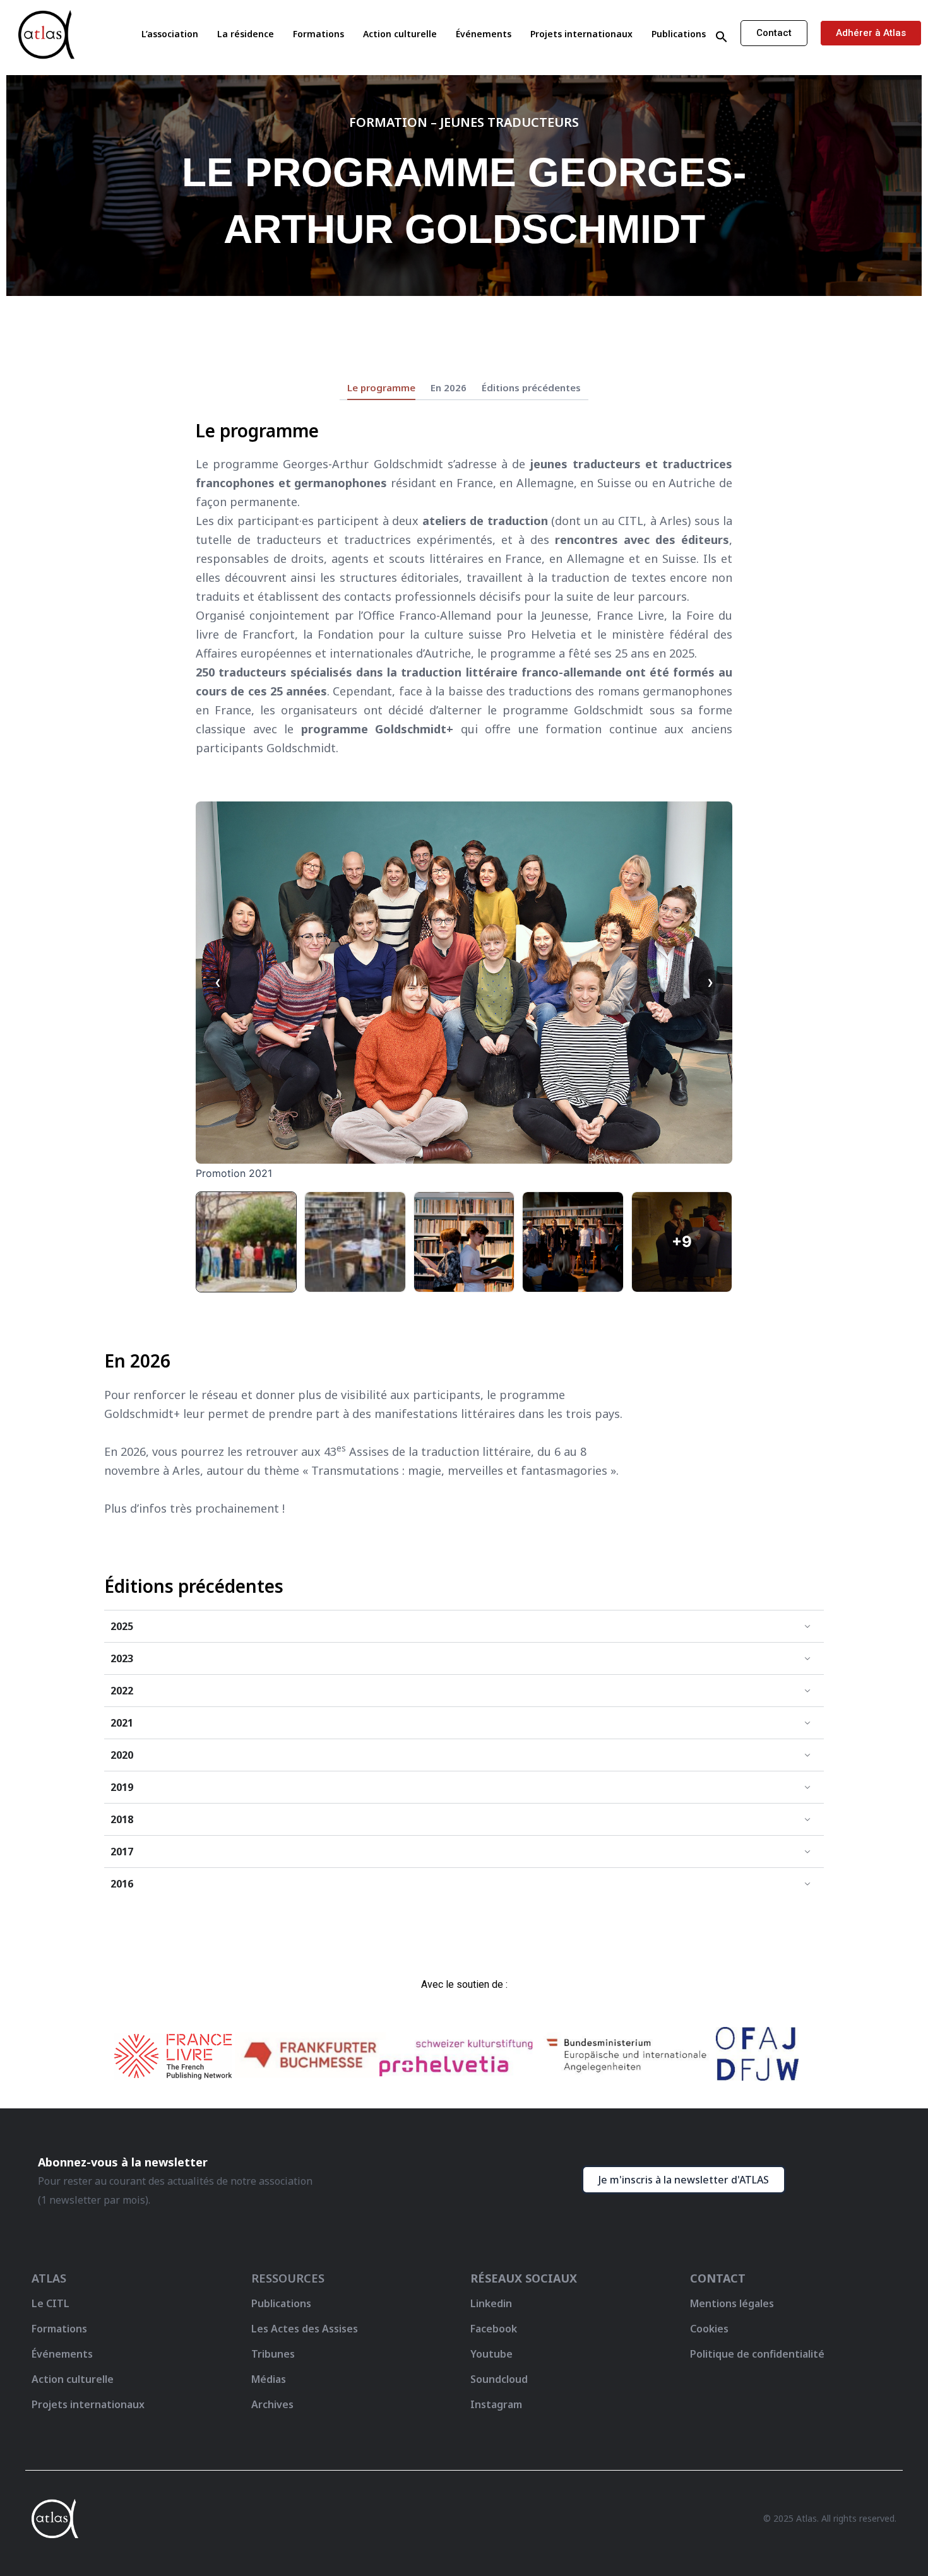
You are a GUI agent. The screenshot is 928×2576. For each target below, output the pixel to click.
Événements (484, 34)
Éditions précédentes (531, 388)
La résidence (246, 34)
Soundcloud (499, 2379)
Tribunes (273, 2354)
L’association (170, 34)
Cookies (709, 2329)
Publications (679, 34)
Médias (269, 2379)
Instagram (496, 2404)
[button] (722, 37)
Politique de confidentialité (757, 2354)
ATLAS (49, 2278)
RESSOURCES (288, 2278)
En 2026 (449, 388)
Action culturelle (400, 34)
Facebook (494, 2329)
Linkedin (491, 2303)
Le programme (381, 388)
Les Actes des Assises (306, 2329)
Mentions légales (732, 2303)
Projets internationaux (581, 34)
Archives (272, 2404)
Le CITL (51, 2303)
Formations (318, 34)
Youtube (491, 2354)
